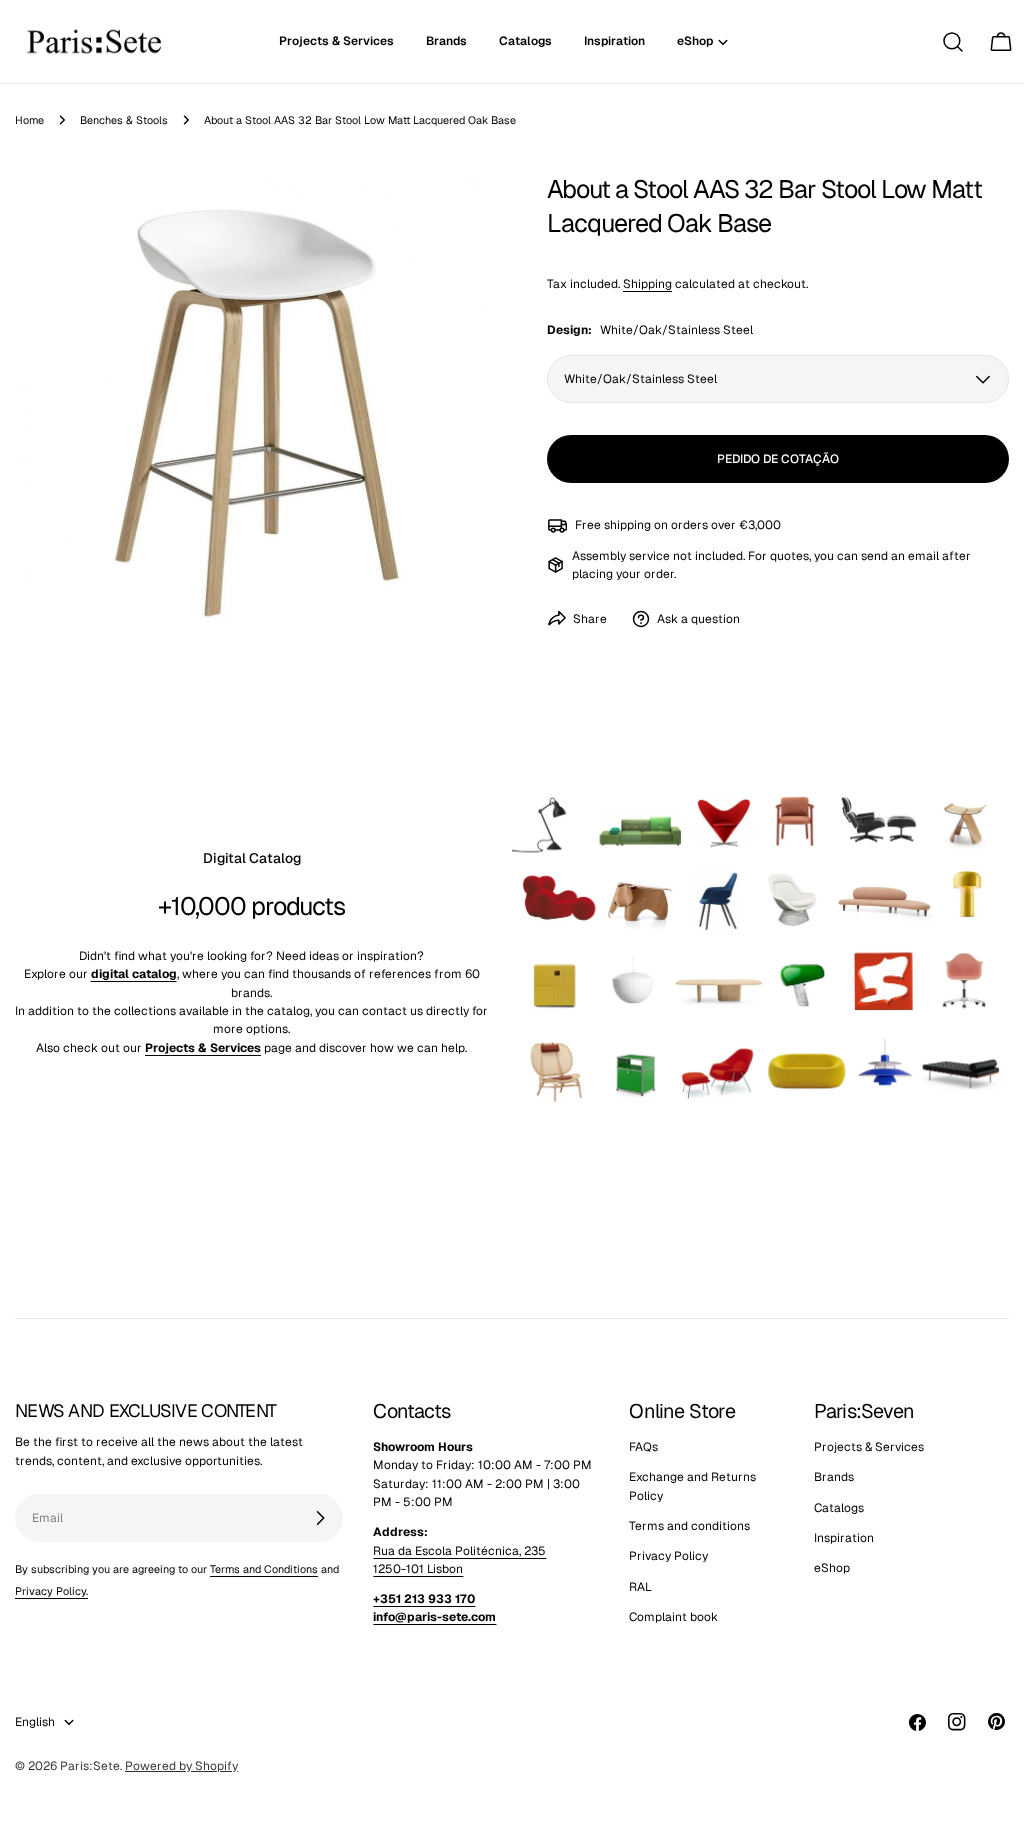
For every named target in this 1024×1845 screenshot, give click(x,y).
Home (29, 120)
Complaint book (673, 1617)
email (923, 556)
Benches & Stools (124, 120)
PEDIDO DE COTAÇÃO (778, 459)
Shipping (647, 284)
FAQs (643, 1447)
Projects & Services (869, 1447)
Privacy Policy (668, 1556)
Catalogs (839, 1508)
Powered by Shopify (181, 1766)
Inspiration (844, 1538)
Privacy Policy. (51, 1591)
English (35, 1722)
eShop (832, 1568)
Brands (834, 1477)
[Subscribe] (320, 1518)
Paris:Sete (90, 1766)
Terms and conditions (689, 1526)
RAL (640, 1587)
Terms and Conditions (264, 1569)
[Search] (953, 42)
